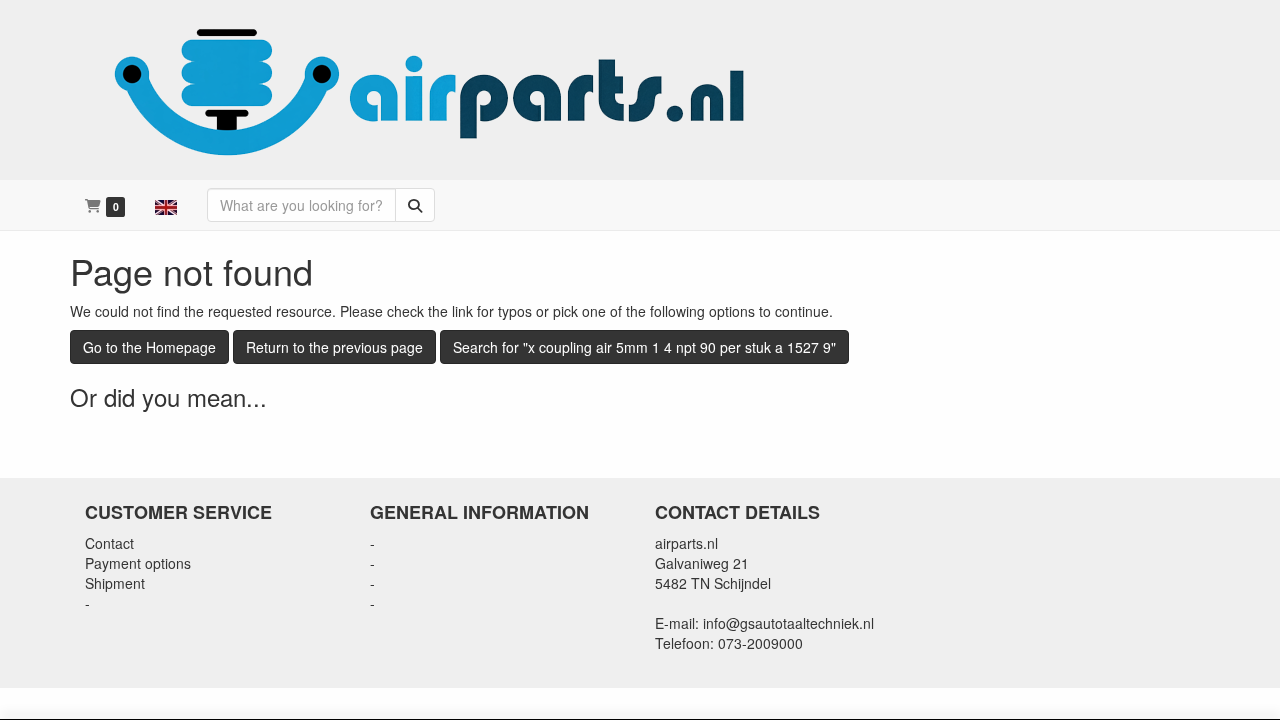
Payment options (138, 563)
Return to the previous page (334, 347)
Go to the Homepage (149, 347)
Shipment (115, 583)
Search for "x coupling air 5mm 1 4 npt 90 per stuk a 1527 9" (644, 347)
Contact (109, 543)
